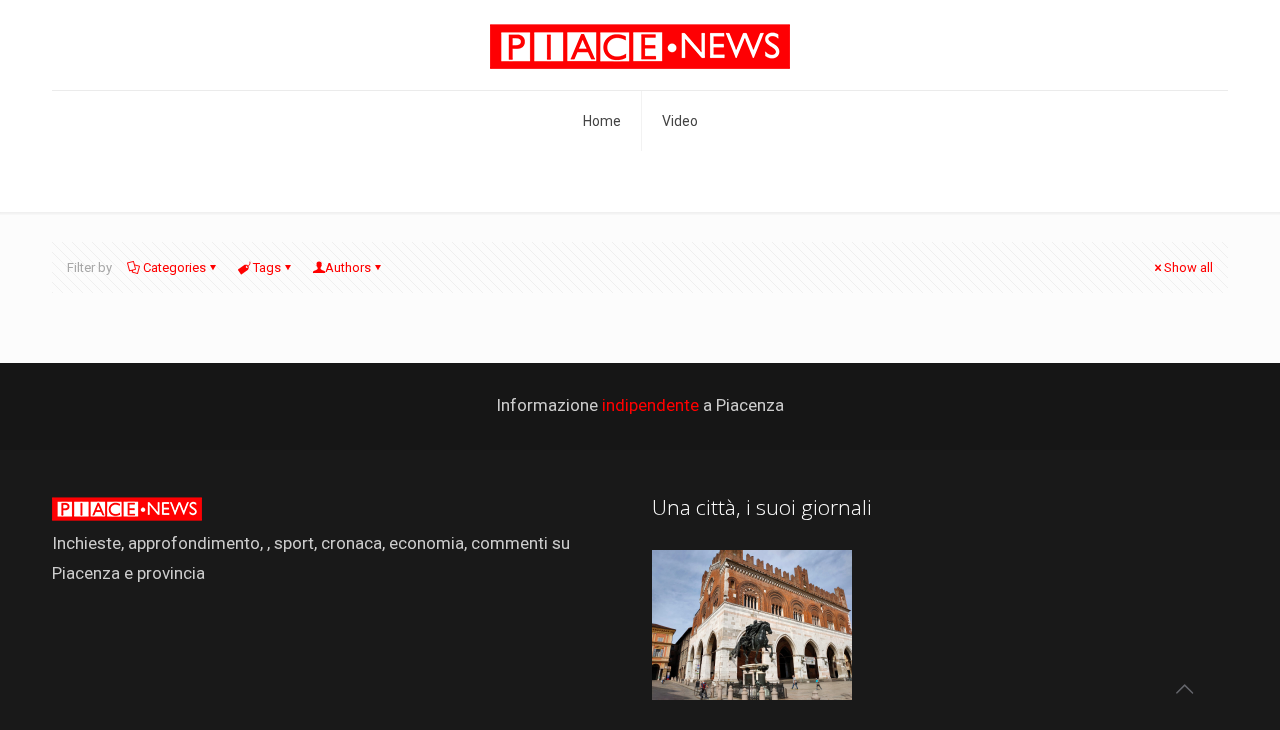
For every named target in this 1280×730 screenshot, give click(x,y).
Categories (174, 267)
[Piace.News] (640, 45)
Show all (1188, 267)
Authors (348, 267)
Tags (267, 267)
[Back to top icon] (1184, 689)
